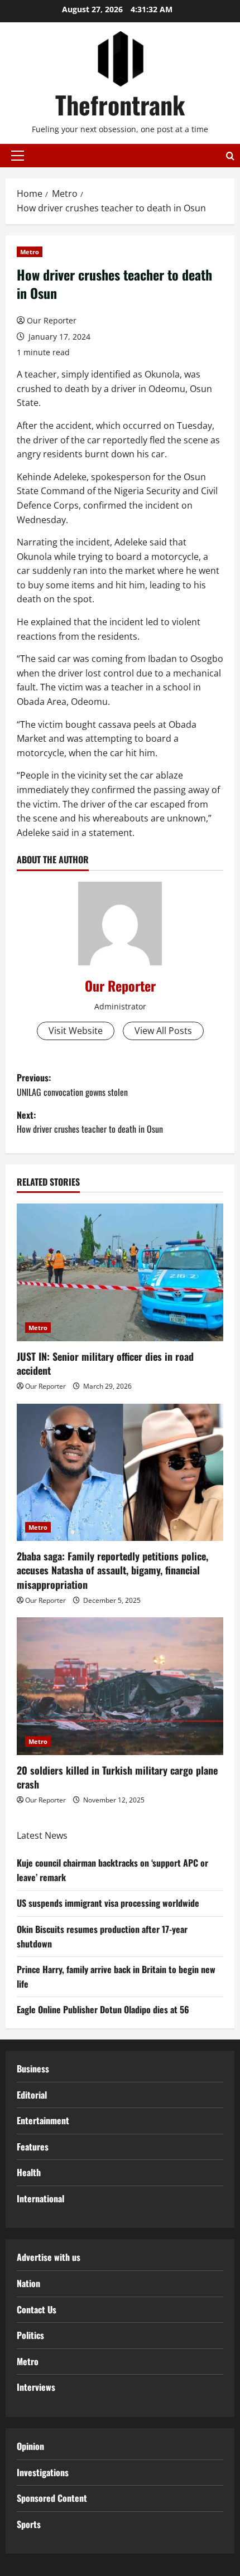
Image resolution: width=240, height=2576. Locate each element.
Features (33, 2147)
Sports (29, 2524)
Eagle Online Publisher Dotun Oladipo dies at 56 (103, 2009)
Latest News (42, 1835)
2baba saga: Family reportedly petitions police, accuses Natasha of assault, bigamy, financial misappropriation (112, 1570)
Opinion (30, 2446)
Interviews (36, 2387)
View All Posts (163, 1031)
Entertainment (43, 2120)
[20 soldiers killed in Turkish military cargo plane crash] (120, 1686)
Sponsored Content (52, 2498)
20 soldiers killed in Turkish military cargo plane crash (117, 1777)
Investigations (43, 2472)
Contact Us (37, 2309)
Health (29, 2172)
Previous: (72, 1085)
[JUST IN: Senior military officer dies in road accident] (120, 1272)
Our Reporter (52, 320)
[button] (18, 156)
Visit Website (76, 1031)
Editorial (32, 2095)
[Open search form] (230, 156)
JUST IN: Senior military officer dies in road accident (105, 1363)
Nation (28, 2283)
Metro (30, 252)
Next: (90, 1122)
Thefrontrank (120, 105)
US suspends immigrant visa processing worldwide (108, 1903)
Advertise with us (49, 2257)
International (40, 2198)
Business (33, 2068)
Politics (30, 2335)
